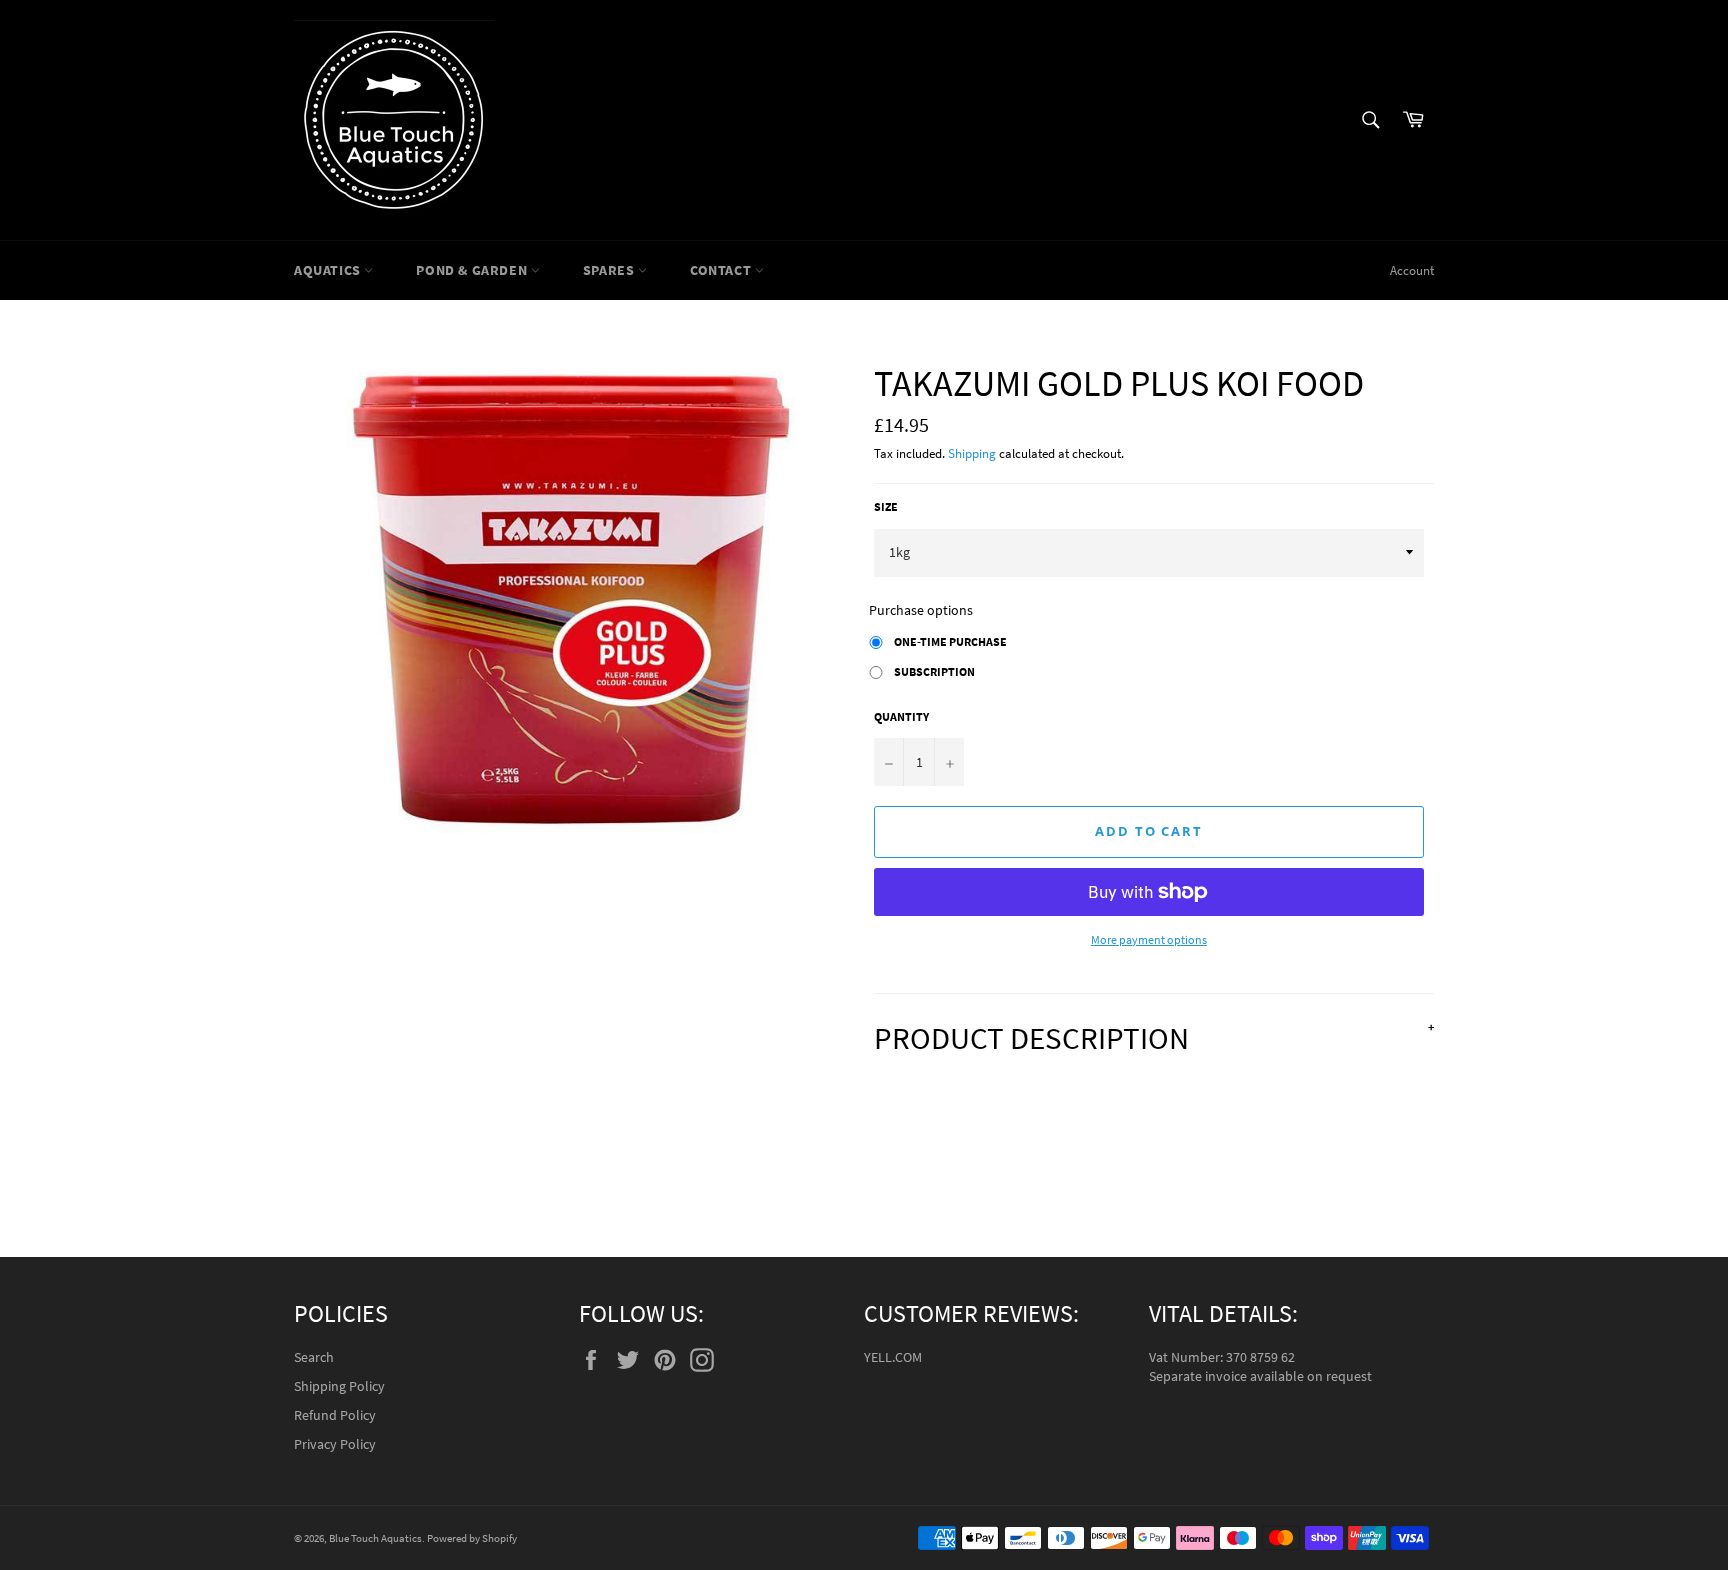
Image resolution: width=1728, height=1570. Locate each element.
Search (314, 1357)
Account (1412, 270)
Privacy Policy (335, 1444)
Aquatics (329, 270)
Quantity (901, 716)
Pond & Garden (473, 270)
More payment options (1149, 939)
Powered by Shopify (472, 1538)
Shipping (972, 453)
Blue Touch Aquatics (375, 1538)
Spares (610, 270)
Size (886, 506)
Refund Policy (335, 1415)
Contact (722, 270)
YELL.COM (893, 1357)
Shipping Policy (339, 1386)
